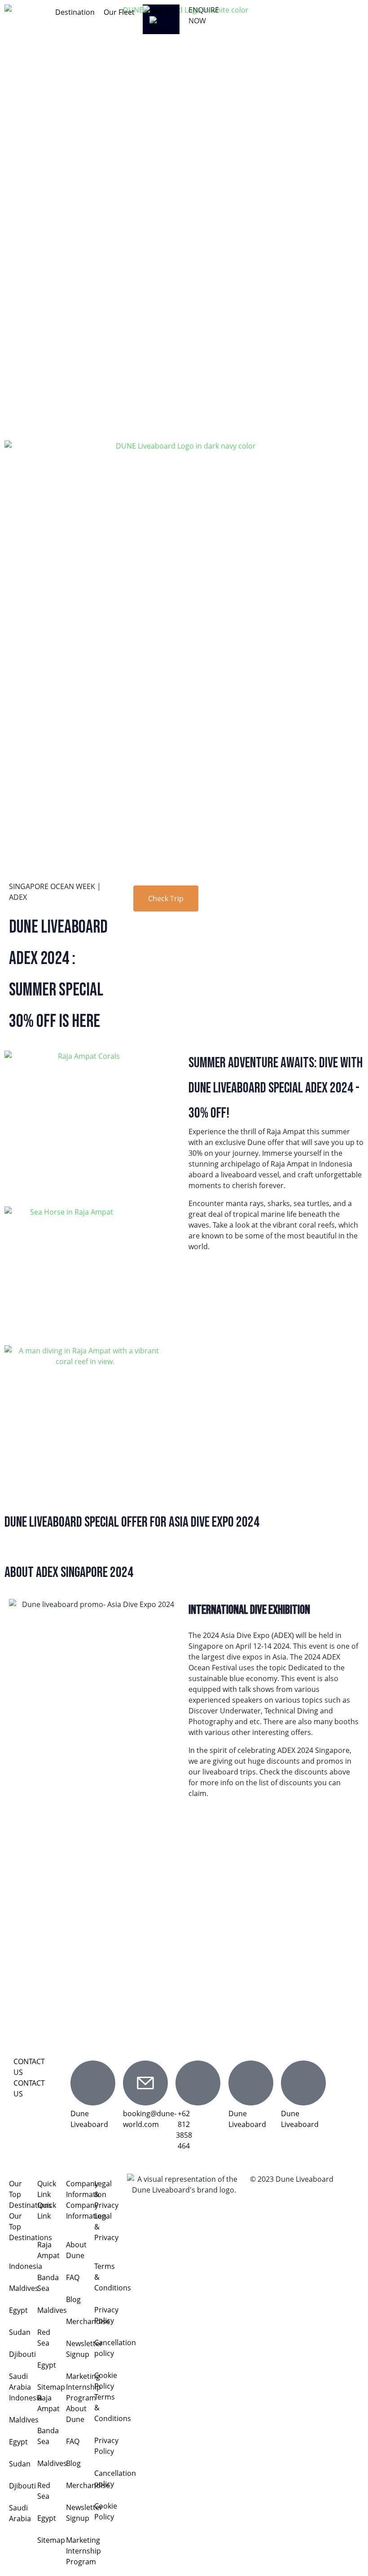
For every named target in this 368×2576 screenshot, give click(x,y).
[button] (75, 12)
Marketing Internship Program (83, 2387)
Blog (73, 2299)
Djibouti (22, 2354)
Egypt (18, 2310)
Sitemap (51, 2387)
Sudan (20, 2332)
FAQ (73, 2277)
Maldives (24, 2288)
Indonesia (26, 2266)
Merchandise (88, 2321)
